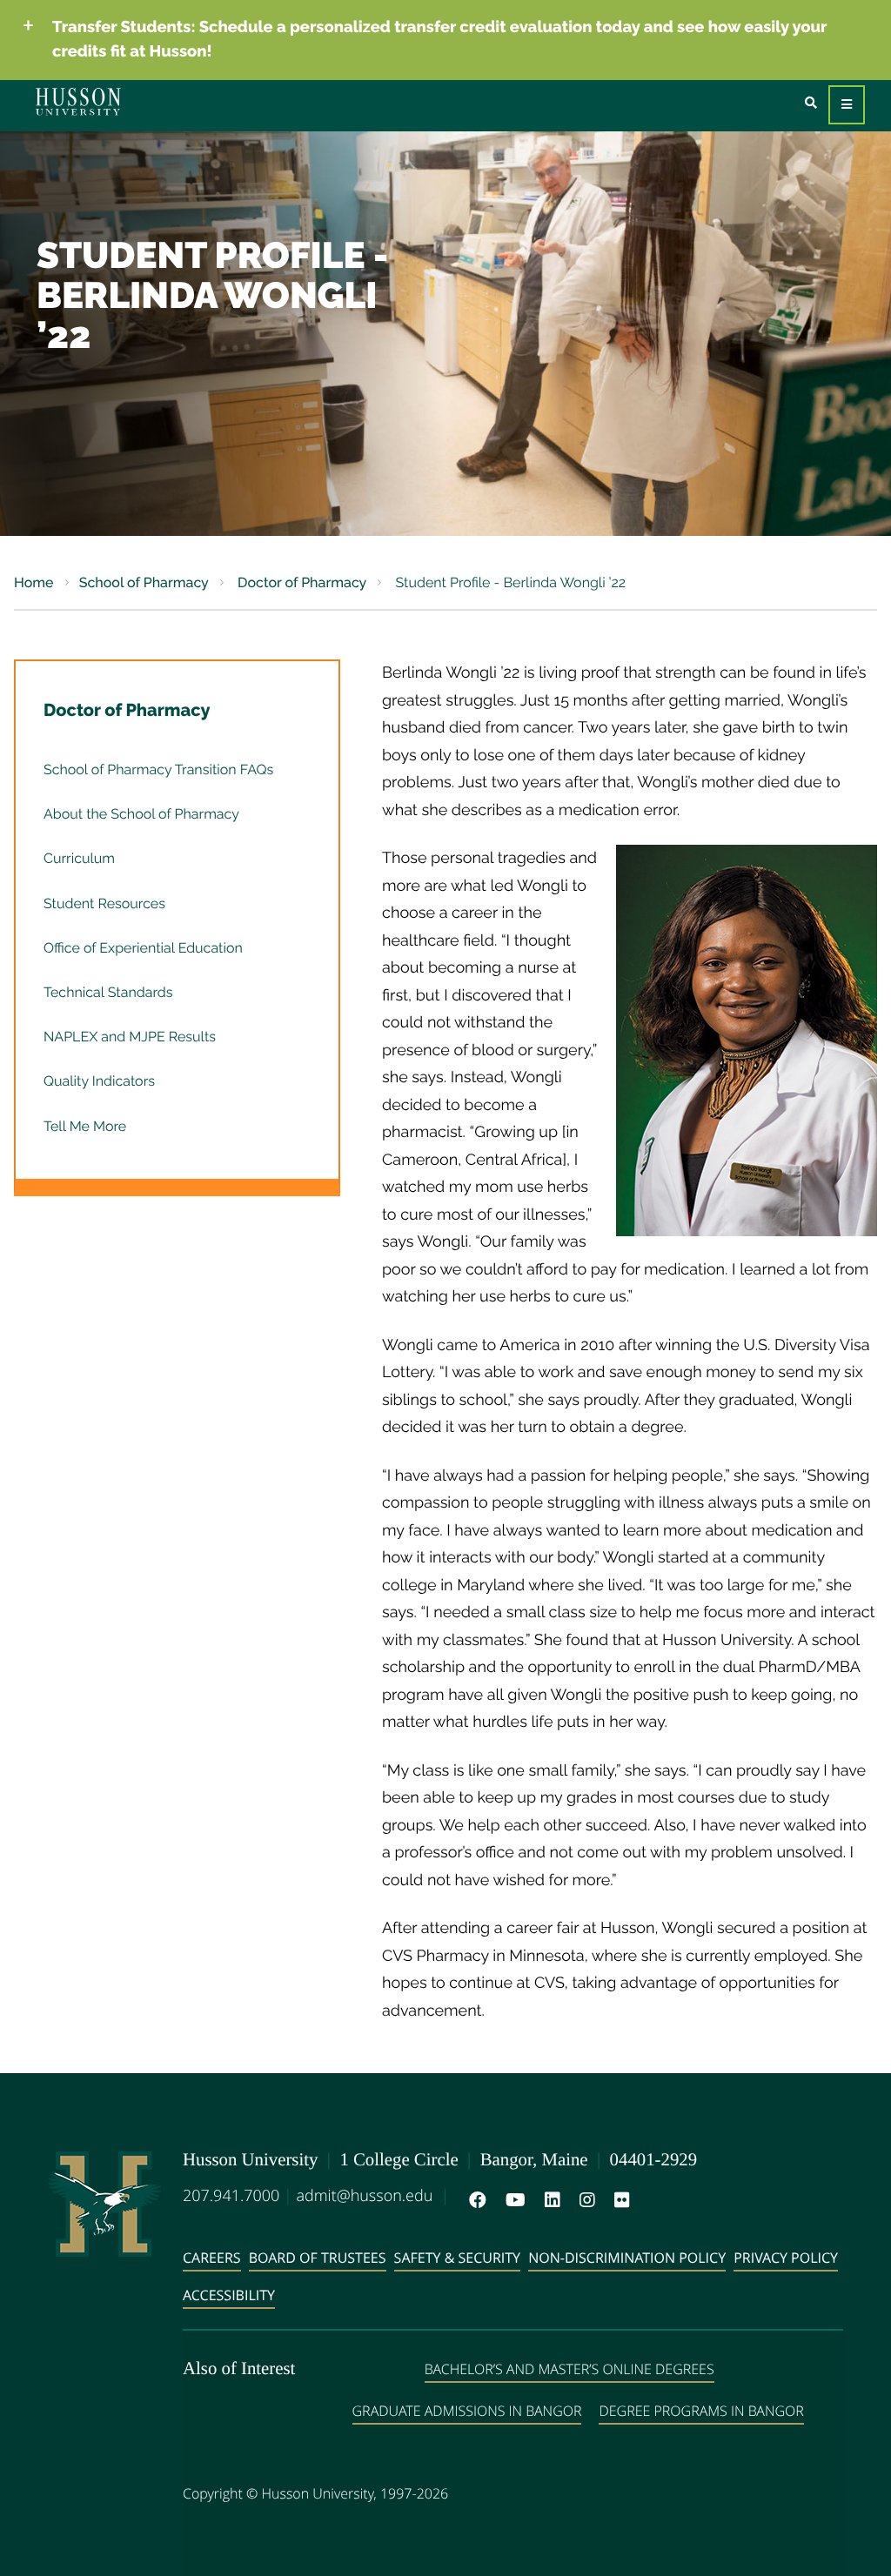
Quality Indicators (99, 1081)
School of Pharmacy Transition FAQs (158, 769)
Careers (212, 2258)
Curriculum (79, 858)
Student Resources (104, 903)
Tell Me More (85, 1126)
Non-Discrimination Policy (627, 2258)
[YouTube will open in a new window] (512, 2200)
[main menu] (847, 105)
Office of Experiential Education (143, 948)
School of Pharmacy (144, 582)
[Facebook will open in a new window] (474, 2200)
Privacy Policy (786, 2258)
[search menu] (811, 103)
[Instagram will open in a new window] (584, 2200)
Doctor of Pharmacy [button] (127, 710)
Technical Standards (108, 992)
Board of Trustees (318, 2258)
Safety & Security (457, 2258)
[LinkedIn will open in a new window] (549, 2200)
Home (34, 582)
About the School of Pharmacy (141, 814)
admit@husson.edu (364, 2196)
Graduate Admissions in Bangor (467, 2411)
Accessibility (229, 2295)
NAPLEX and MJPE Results (130, 1037)
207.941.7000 (231, 2196)
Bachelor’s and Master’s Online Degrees (569, 2369)
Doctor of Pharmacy (300, 582)
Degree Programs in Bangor (701, 2411)
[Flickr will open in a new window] (619, 2200)
